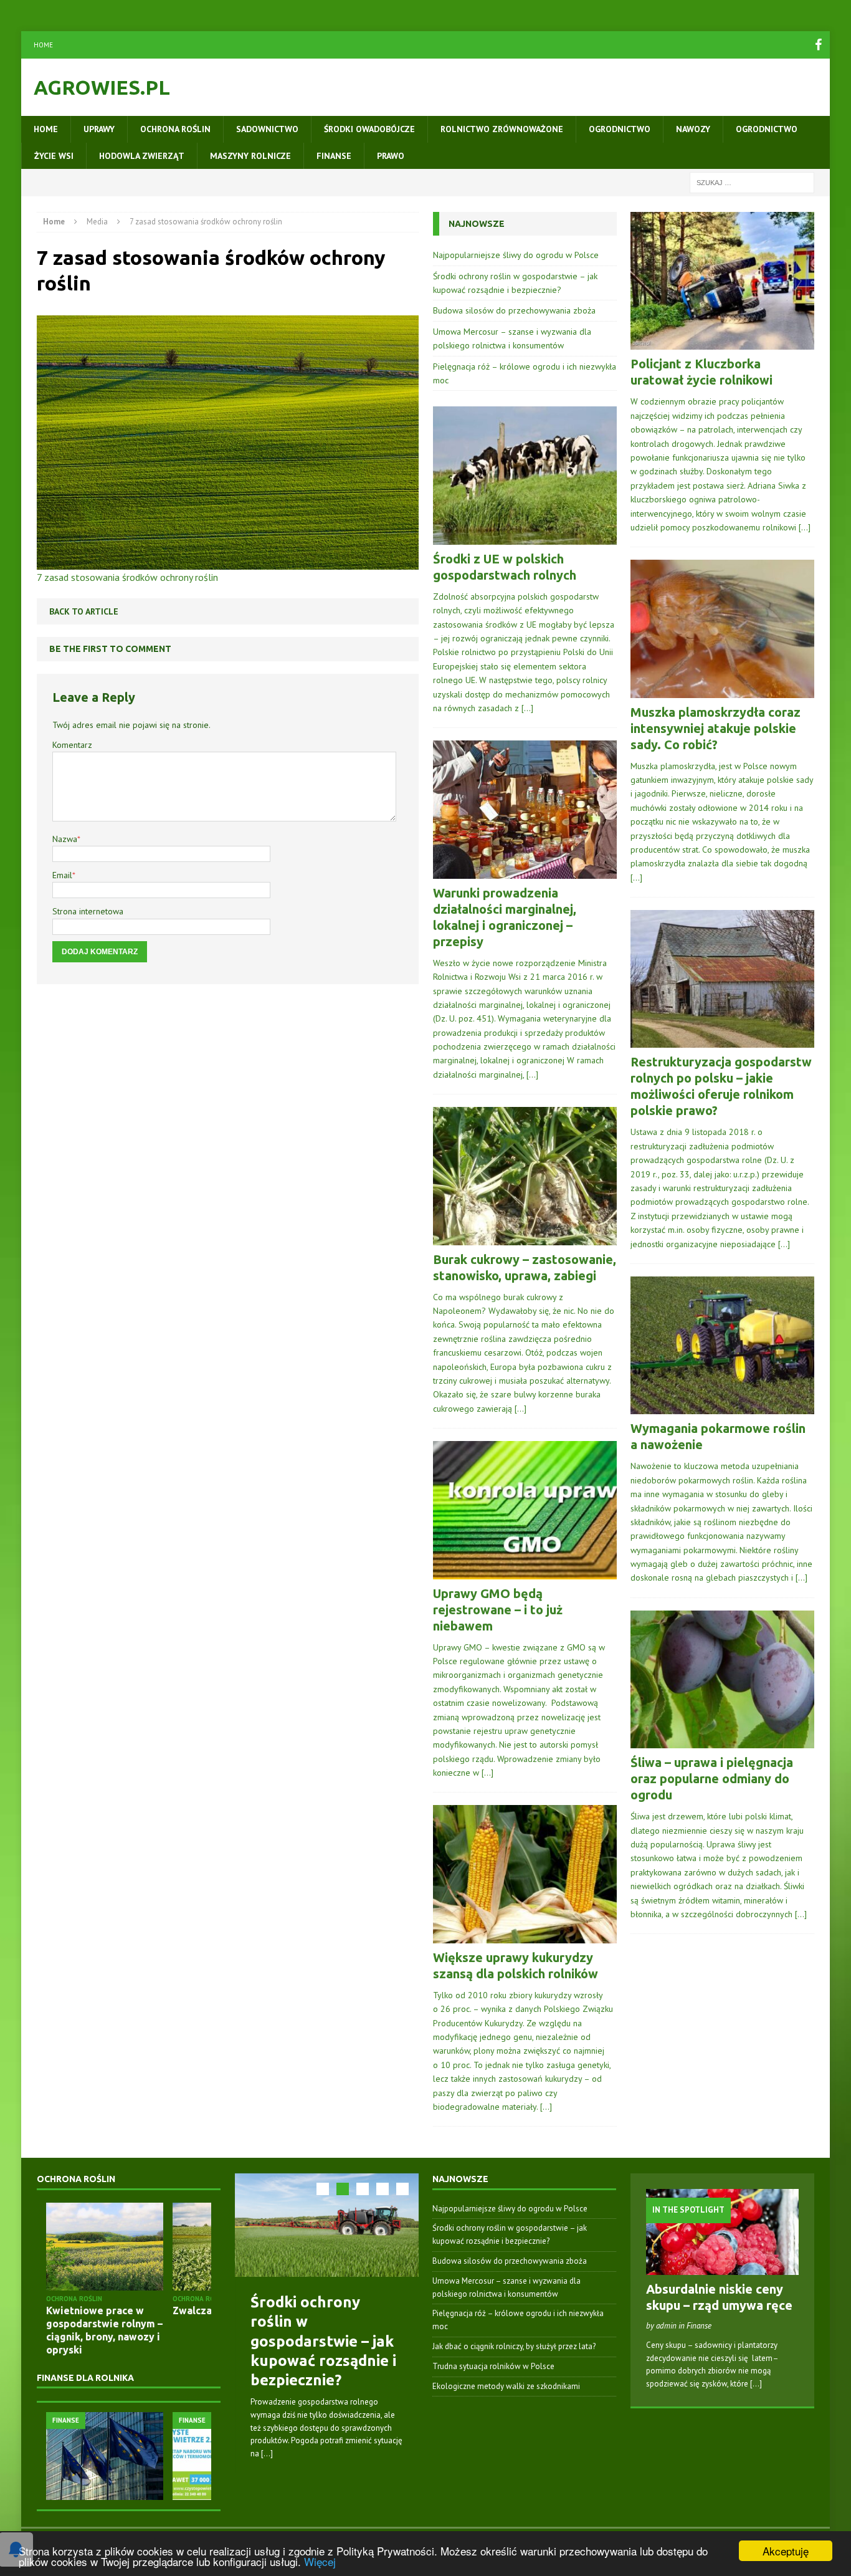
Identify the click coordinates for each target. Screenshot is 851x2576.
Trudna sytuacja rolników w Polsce (493, 2366)
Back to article (84, 611)
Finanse (334, 156)
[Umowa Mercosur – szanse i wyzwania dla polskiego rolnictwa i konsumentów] (105, 2456)
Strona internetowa (88, 911)
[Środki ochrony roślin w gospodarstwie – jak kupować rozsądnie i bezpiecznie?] (327, 2225)
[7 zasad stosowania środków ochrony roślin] (228, 562)
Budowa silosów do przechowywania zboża (514, 310)
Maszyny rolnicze (250, 156)
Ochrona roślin (175, 129)
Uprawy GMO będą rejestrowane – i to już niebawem (498, 1610)
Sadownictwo (267, 129)
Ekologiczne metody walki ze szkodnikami (506, 2386)
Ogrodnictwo (620, 129)
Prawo (391, 156)
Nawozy (693, 129)
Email (62, 875)
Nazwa (65, 839)
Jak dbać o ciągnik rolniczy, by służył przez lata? (514, 2346)
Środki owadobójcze (369, 129)
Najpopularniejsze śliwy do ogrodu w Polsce (516, 255)
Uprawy (99, 129)
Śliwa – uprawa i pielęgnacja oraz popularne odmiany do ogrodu (712, 1779)
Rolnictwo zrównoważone (502, 129)
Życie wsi (54, 156)
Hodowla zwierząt (142, 156)
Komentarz (72, 745)
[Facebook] (819, 45)
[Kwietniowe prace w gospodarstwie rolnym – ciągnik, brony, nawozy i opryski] (105, 2247)
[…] (527, 708)
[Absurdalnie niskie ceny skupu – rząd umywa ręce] (722, 2268)
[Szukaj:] (752, 182)
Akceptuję (786, 2551)
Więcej (320, 2561)
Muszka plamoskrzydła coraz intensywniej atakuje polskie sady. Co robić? (716, 728)
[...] (267, 2454)
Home (43, 45)
